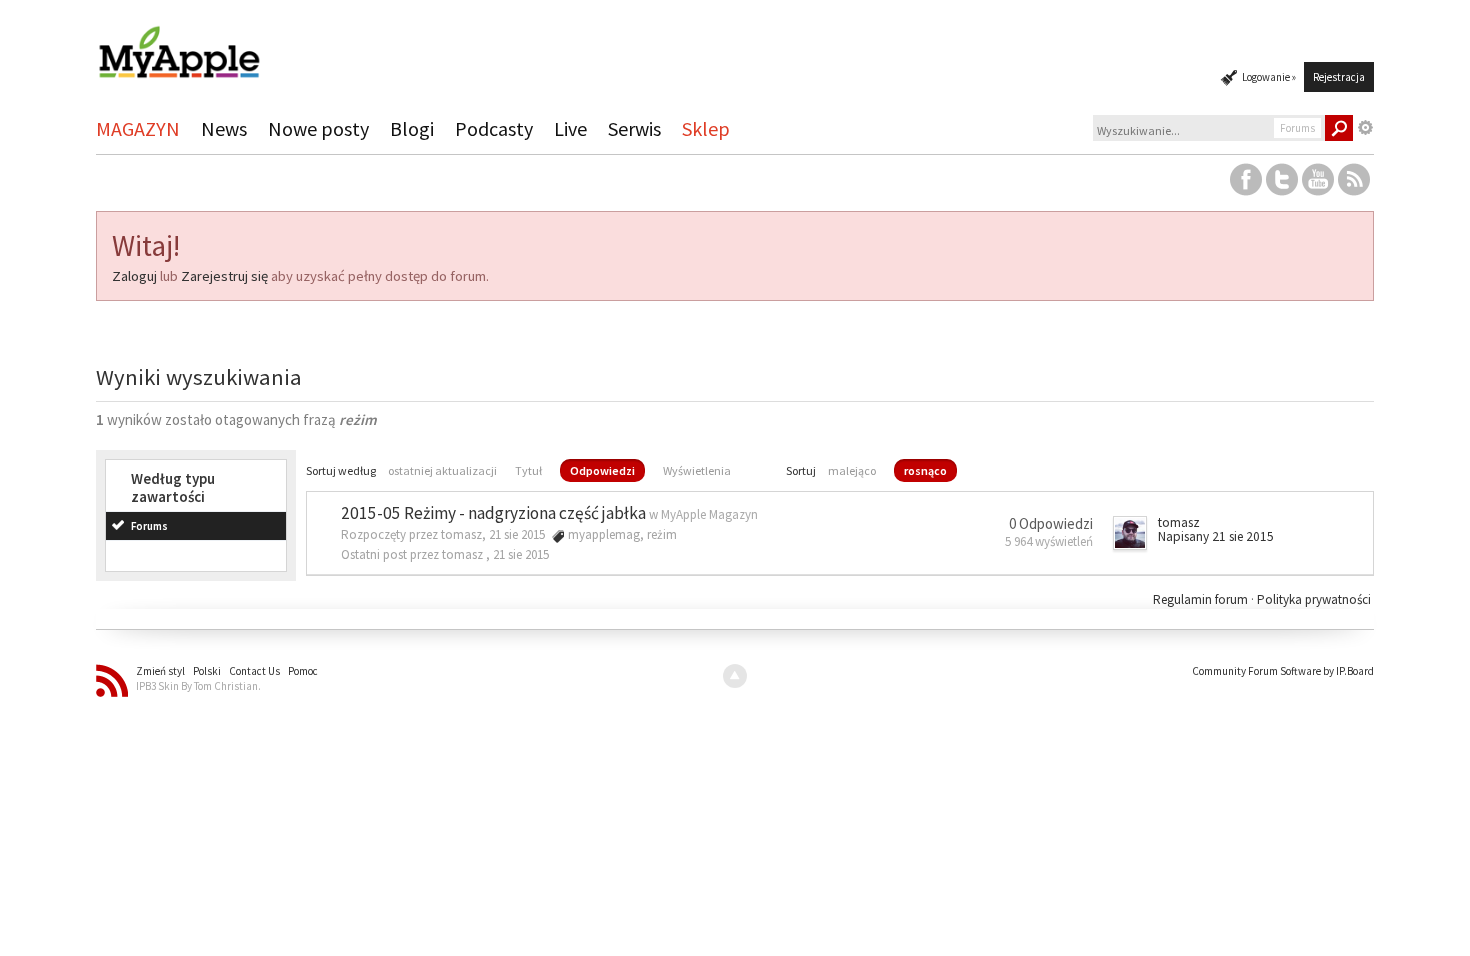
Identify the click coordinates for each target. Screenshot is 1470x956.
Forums (149, 526)
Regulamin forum (1202, 599)
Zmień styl (160, 671)
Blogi (412, 128)
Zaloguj (134, 276)
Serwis (634, 128)
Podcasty (494, 128)
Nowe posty (318, 128)
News (224, 128)
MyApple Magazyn (709, 514)
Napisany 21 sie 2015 (1216, 536)
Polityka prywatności (1314, 599)
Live (570, 128)
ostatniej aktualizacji (442, 470)
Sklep (706, 128)
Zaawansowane (1366, 128)
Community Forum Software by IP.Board (1283, 671)
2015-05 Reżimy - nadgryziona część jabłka (493, 513)
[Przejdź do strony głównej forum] (179, 43)
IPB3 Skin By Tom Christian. (198, 686)
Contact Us (254, 671)
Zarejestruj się (224, 276)
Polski (207, 671)
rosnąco (925, 470)
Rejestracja (1339, 77)
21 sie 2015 (521, 554)
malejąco (852, 470)
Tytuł (528, 470)
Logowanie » (1269, 77)
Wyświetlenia (697, 470)
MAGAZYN (138, 128)
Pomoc (303, 671)
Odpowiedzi (602, 470)
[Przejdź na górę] (735, 676)
